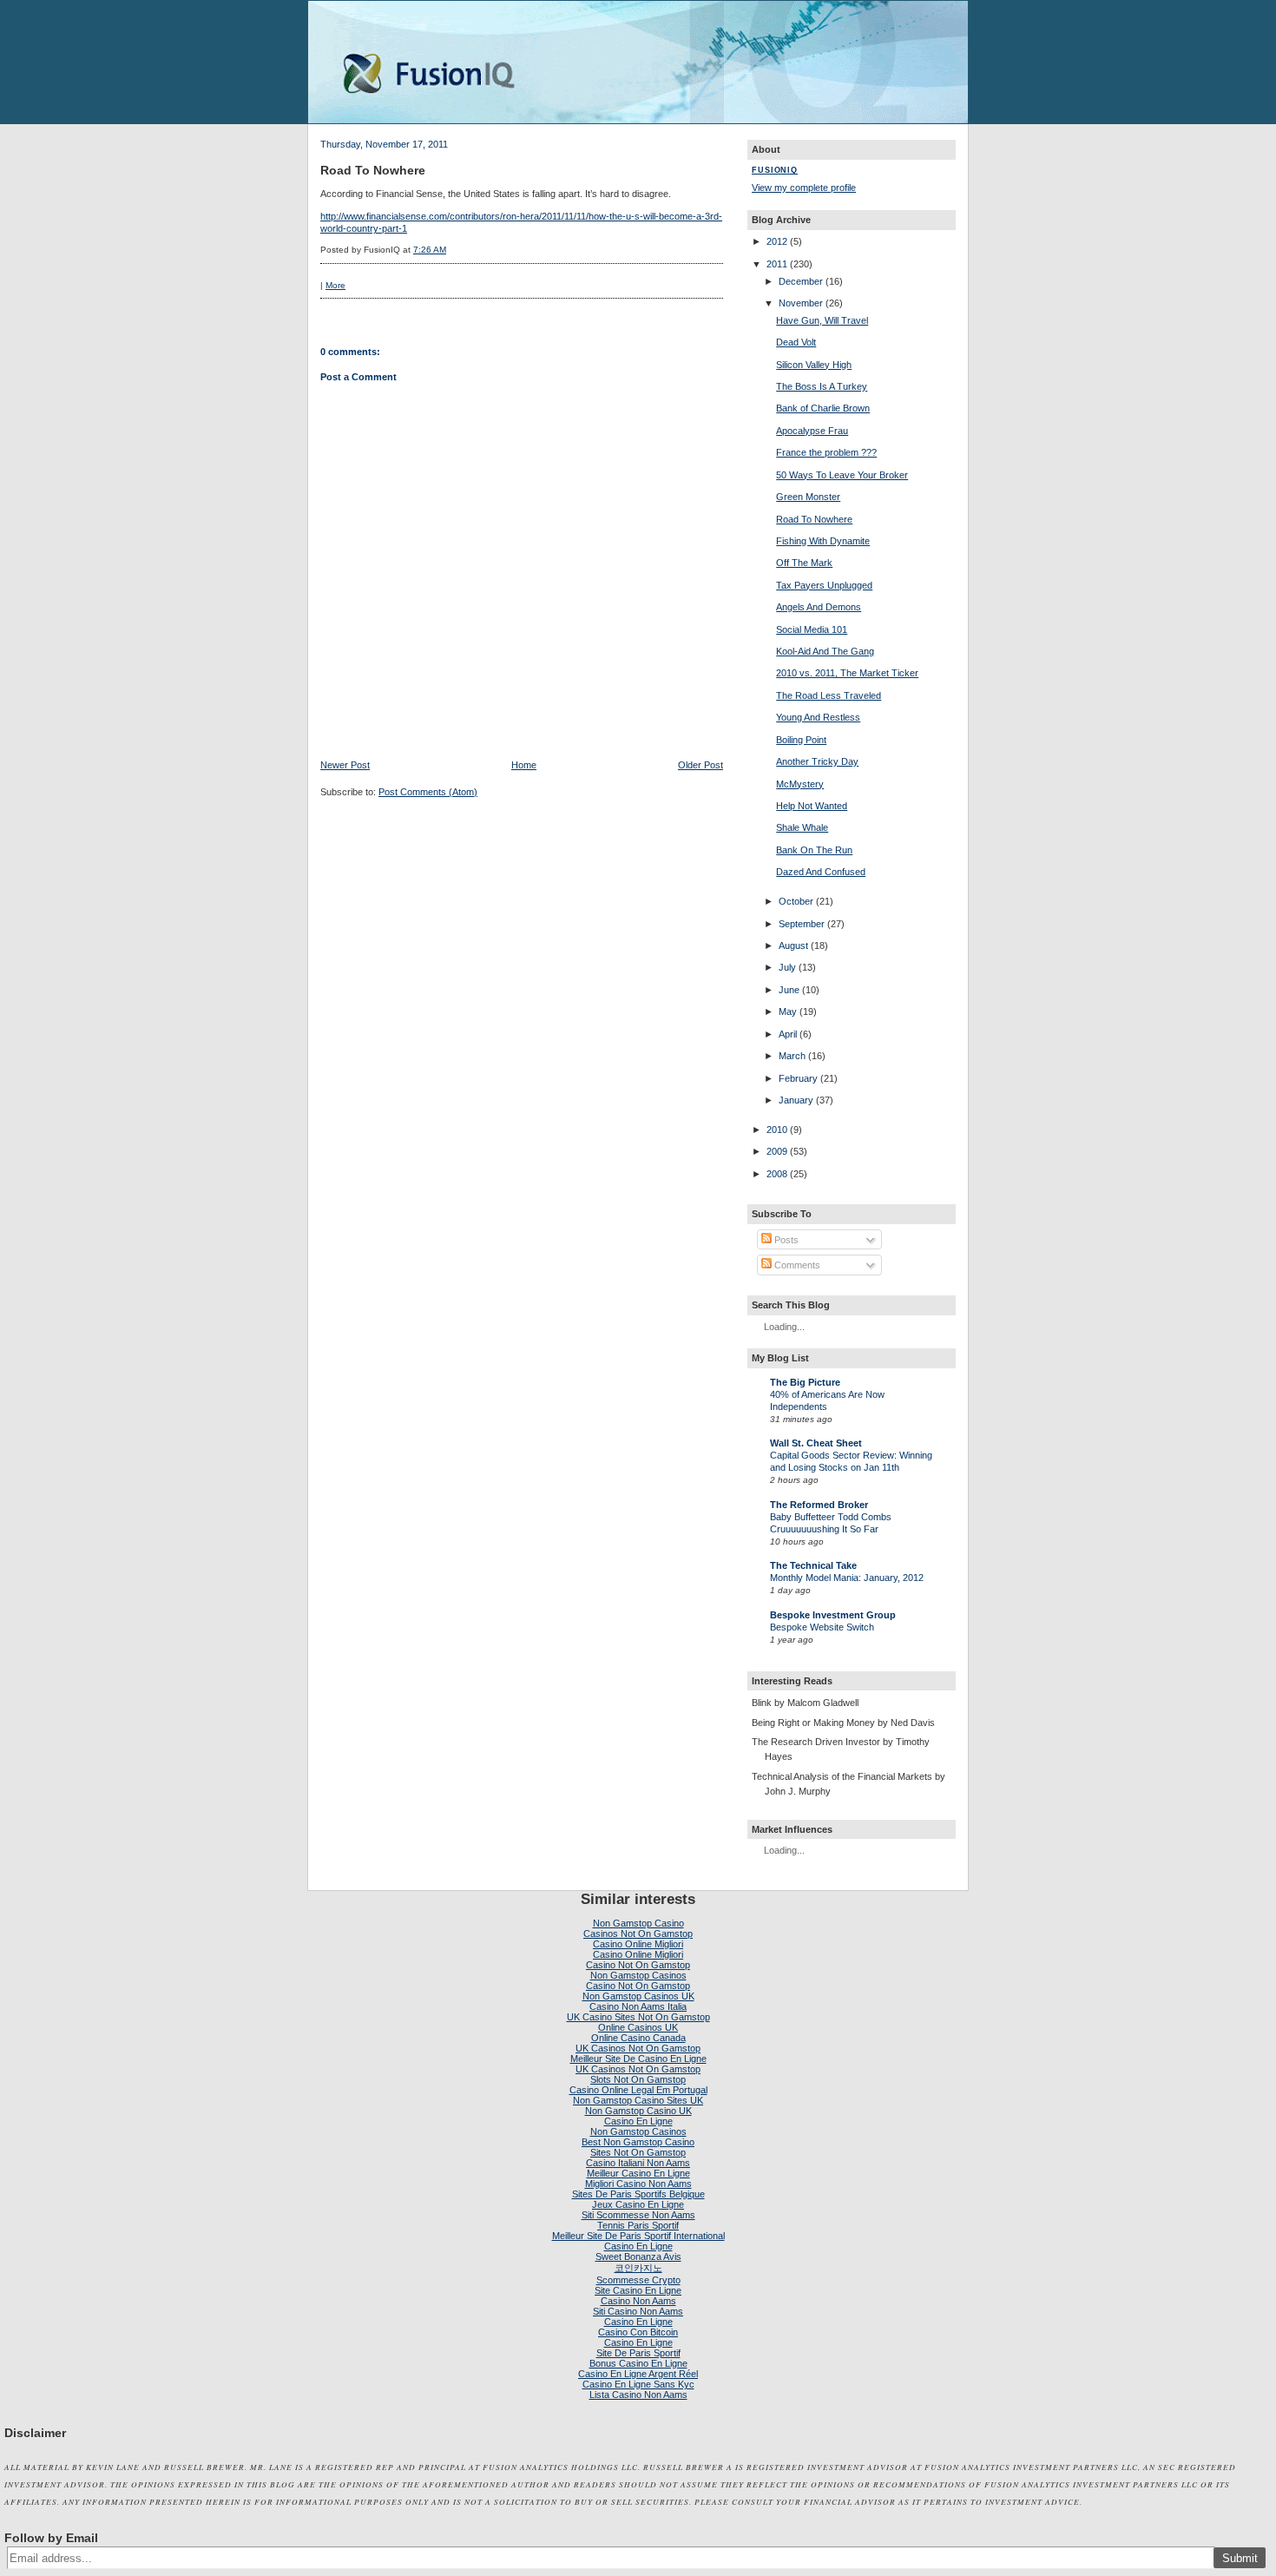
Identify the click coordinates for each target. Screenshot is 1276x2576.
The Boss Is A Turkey (822, 386)
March (792, 1056)
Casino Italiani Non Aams (638, 2163)
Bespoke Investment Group (833, 1615)
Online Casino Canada (638, 2038)
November (801, 303)
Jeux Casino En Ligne (638, 2204)
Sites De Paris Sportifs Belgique (638, 2194)
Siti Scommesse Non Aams (638, 2215)
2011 (777, 264)
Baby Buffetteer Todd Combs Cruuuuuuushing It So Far (831, 1523)
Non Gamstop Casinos (638, 1975)
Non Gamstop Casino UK (638, 2111)
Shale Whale (802, 827)
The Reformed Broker (819, 1505)
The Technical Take (813, 1565)
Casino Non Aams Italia (638, 2006)
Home (524, 765)
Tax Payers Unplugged (824, 585)
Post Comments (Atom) (428, 792)
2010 (777, 1130)
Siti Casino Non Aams (638, 2311)
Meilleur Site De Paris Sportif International (638, 2236)
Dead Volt (796, 342)
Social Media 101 (812, 629)
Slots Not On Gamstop (638, 2079)
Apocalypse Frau (812, 431)
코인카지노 (638, 2268)
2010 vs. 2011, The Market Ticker (847, 673)
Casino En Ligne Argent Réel (638, 2374)
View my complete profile (804, 188)
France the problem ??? (826, 452)
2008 (777, 1174)
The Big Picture (805, 1382)
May (788, 1011)
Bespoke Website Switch (822, 1627)
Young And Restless (818, 717)
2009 (777, 1151)
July (787, 967)
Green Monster (808, 497)
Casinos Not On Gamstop (638, 1934)
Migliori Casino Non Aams (638, 2184)
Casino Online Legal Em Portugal (638, 2090)
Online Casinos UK (638, 2027)
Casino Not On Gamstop (638, 1965)
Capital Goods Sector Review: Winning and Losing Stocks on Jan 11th (851, 1461)
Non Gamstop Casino (638, 1923)
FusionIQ (775, 170)
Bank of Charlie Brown (823, 408)
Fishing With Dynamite (823, 541)
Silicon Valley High (814, 365)
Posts (785, 1240)
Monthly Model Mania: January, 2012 (847, 1578)
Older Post (700, 765)
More (335, 285)
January (796, 1100)
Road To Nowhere (373, 170)
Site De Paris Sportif (638, 2353)
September (802, 924)
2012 (777, 241)
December (801, 281)
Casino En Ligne (638, 2121)
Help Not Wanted (812, 806)
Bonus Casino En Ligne (638, 2363)
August (793, 945)
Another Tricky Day (817, 761)
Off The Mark (804, 563)
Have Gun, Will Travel (822, 320)
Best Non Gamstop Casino (638, 2142)
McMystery (800, 784)
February (798, 1078)
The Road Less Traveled (829, 695)
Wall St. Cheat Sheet (816, 1443)
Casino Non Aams (638, 2301)
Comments (796, 1265)
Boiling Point (801, 740)
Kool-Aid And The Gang (825, 651)
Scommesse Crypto (638, 2280)
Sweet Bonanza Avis (638, 2256)
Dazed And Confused (821, 872)
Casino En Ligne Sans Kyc (638, 2384)
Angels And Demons (819, 607)
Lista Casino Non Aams (638, 2395)
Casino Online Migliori (638, 1944)
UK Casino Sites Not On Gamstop (638, 2017)
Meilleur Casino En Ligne (638, 2173)
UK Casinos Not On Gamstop (638, 2048)
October (796, 901)
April (788, 1034)
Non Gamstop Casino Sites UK (638, 2100)
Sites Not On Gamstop (638, 2152)
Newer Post (345, 765)
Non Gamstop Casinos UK (638, 1996)
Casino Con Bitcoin (638, 2332)
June (789, 990)
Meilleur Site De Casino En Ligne (638, 2059)
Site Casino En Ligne (638, 2290)
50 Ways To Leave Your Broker (842, 475)
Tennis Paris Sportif (638, 2225)
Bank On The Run (814, 850)
